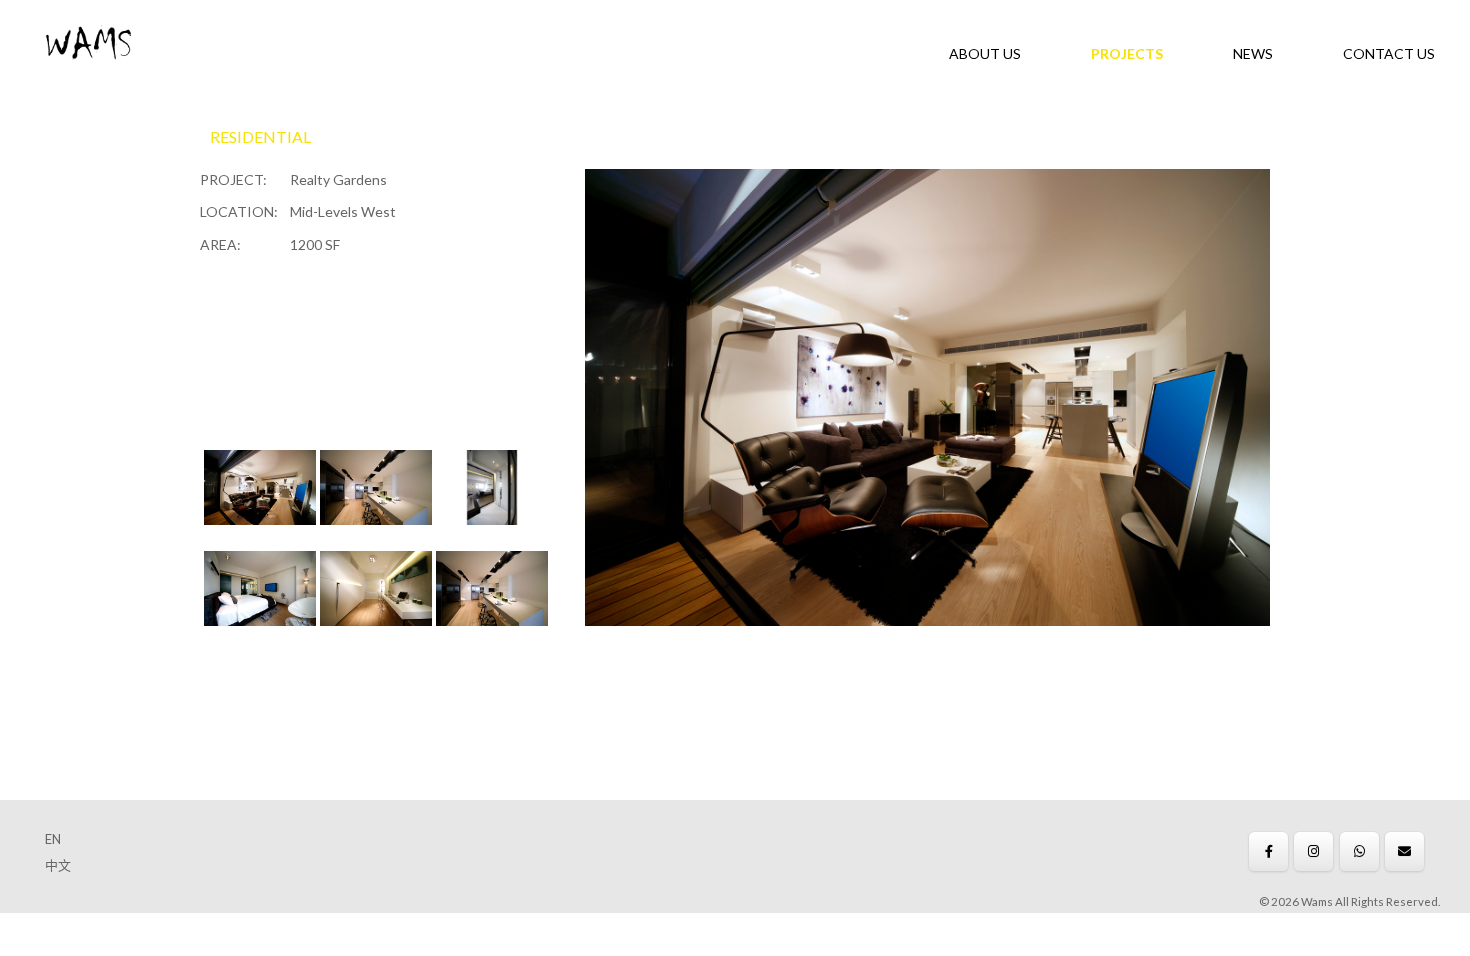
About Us (985, 53)
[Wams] (89, 45)
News (1253, 53)
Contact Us (1389, 53)
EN (53, 839)
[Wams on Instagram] (1313, 851)
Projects (1127, 53)
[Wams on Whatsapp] (1359, 851)
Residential (260, 136)
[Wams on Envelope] (1404, 851)
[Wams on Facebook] (1268, 851)
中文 (58, 865)
